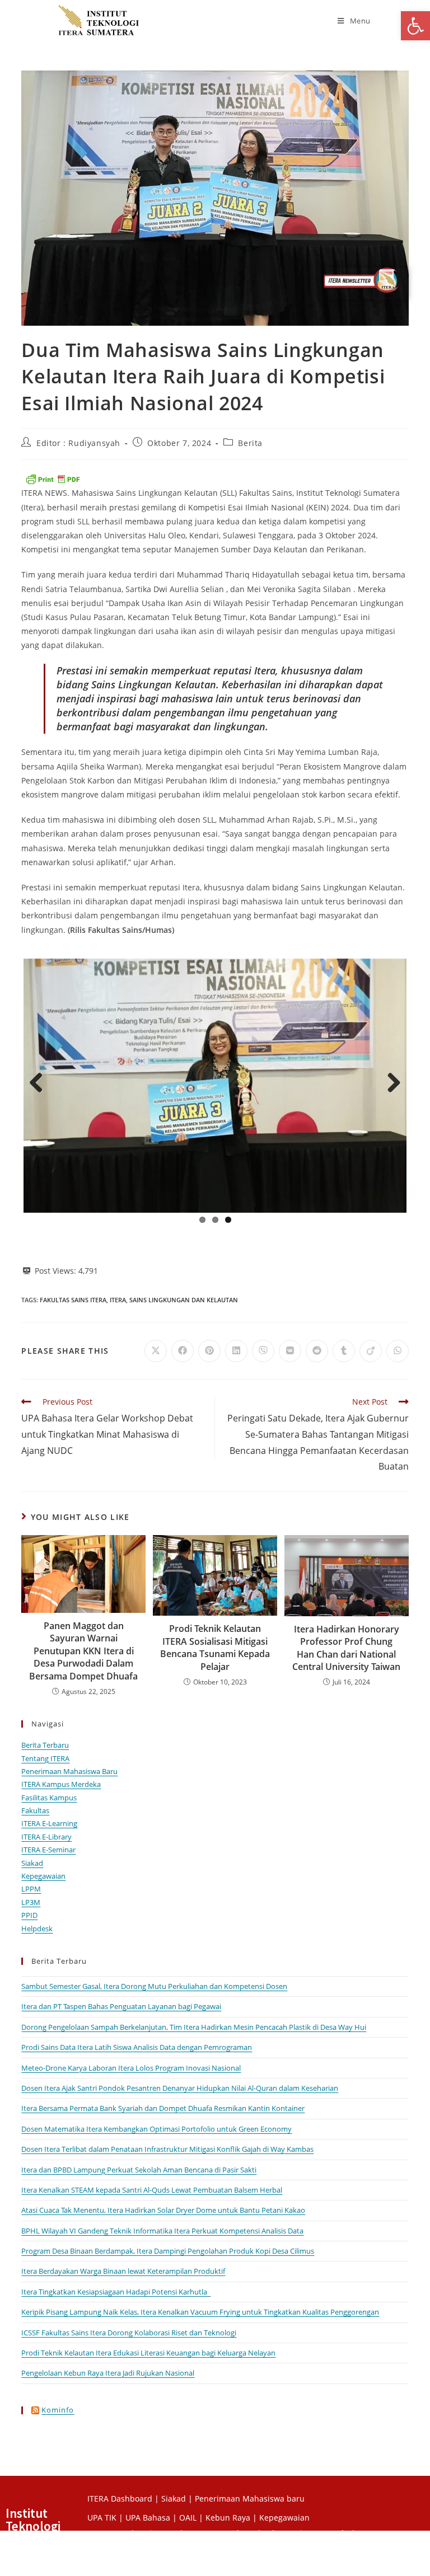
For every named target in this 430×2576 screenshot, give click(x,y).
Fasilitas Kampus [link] (49, 1795)
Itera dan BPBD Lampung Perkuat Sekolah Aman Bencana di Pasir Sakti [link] (139, 2167)
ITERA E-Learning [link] (49, 1821)
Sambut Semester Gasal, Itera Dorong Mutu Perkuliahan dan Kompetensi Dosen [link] (154, 1984)
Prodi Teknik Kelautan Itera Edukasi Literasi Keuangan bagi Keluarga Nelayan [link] (148, 2350)
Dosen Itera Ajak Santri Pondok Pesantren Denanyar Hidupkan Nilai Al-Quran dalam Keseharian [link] (180, 2086)
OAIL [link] (188, 2515)
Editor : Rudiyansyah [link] (78, 443)
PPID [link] (29, 1913)
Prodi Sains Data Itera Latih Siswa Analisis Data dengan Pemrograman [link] (137, 2045)
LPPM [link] (31, 1887)
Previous (40, 1082)
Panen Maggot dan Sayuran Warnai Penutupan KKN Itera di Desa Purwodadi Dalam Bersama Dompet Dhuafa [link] (83, 1649)
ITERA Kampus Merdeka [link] (61, 1782)
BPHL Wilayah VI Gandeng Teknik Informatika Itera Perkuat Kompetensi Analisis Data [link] (162, 2228)
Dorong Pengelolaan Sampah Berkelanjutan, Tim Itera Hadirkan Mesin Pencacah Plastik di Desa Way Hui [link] (194, 2025)
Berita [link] (250, 443)
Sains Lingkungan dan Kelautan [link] (184, 1298)
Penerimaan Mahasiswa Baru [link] (69, 1769)
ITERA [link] (118, 1298)
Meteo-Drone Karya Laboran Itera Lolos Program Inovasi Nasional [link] (131, 2066)
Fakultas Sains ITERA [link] (73, 1298)
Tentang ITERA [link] (45, 1756)
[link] (415, 26)
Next (390, 1082)
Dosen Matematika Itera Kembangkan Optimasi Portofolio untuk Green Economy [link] (156, 2127)
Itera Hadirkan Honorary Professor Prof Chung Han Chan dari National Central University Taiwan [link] (346, 1646)
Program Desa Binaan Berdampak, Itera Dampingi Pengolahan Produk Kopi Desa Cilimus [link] (168, 2249)
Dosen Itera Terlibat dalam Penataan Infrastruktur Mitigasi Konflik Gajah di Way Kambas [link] (167, 2147)
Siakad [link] (32, 1861)
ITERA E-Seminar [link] (48, 1847)
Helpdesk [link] (37, 1926)
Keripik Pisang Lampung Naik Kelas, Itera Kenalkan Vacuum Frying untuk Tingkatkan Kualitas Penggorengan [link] (200, 2310)
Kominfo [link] (58, 2408)
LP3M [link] (31, 1900)
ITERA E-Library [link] (46, 1834)
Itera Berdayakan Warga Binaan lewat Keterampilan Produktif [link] (123, 2269)
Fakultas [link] (35, 1808)
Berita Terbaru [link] (45, 1743)
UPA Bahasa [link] (148, 2515)
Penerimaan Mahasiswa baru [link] (250, 2496)
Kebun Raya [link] (228, 2515)
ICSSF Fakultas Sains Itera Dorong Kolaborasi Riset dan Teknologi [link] (129, 2330)
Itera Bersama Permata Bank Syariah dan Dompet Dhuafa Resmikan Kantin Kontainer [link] (163, 2106)
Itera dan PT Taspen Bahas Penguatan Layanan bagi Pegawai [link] (121, 2004)
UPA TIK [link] (102, 2515)
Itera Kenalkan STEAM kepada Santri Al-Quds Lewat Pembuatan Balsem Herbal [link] (152, 2188)
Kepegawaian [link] (43, 1874)
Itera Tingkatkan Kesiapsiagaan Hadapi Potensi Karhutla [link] (116, 2289)
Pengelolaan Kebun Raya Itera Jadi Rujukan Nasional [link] (108, 2371)
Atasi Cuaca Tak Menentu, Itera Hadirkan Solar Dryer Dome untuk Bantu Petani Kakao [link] (163, 2208)
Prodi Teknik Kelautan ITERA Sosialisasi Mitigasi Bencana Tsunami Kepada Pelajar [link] (215, 1645)
